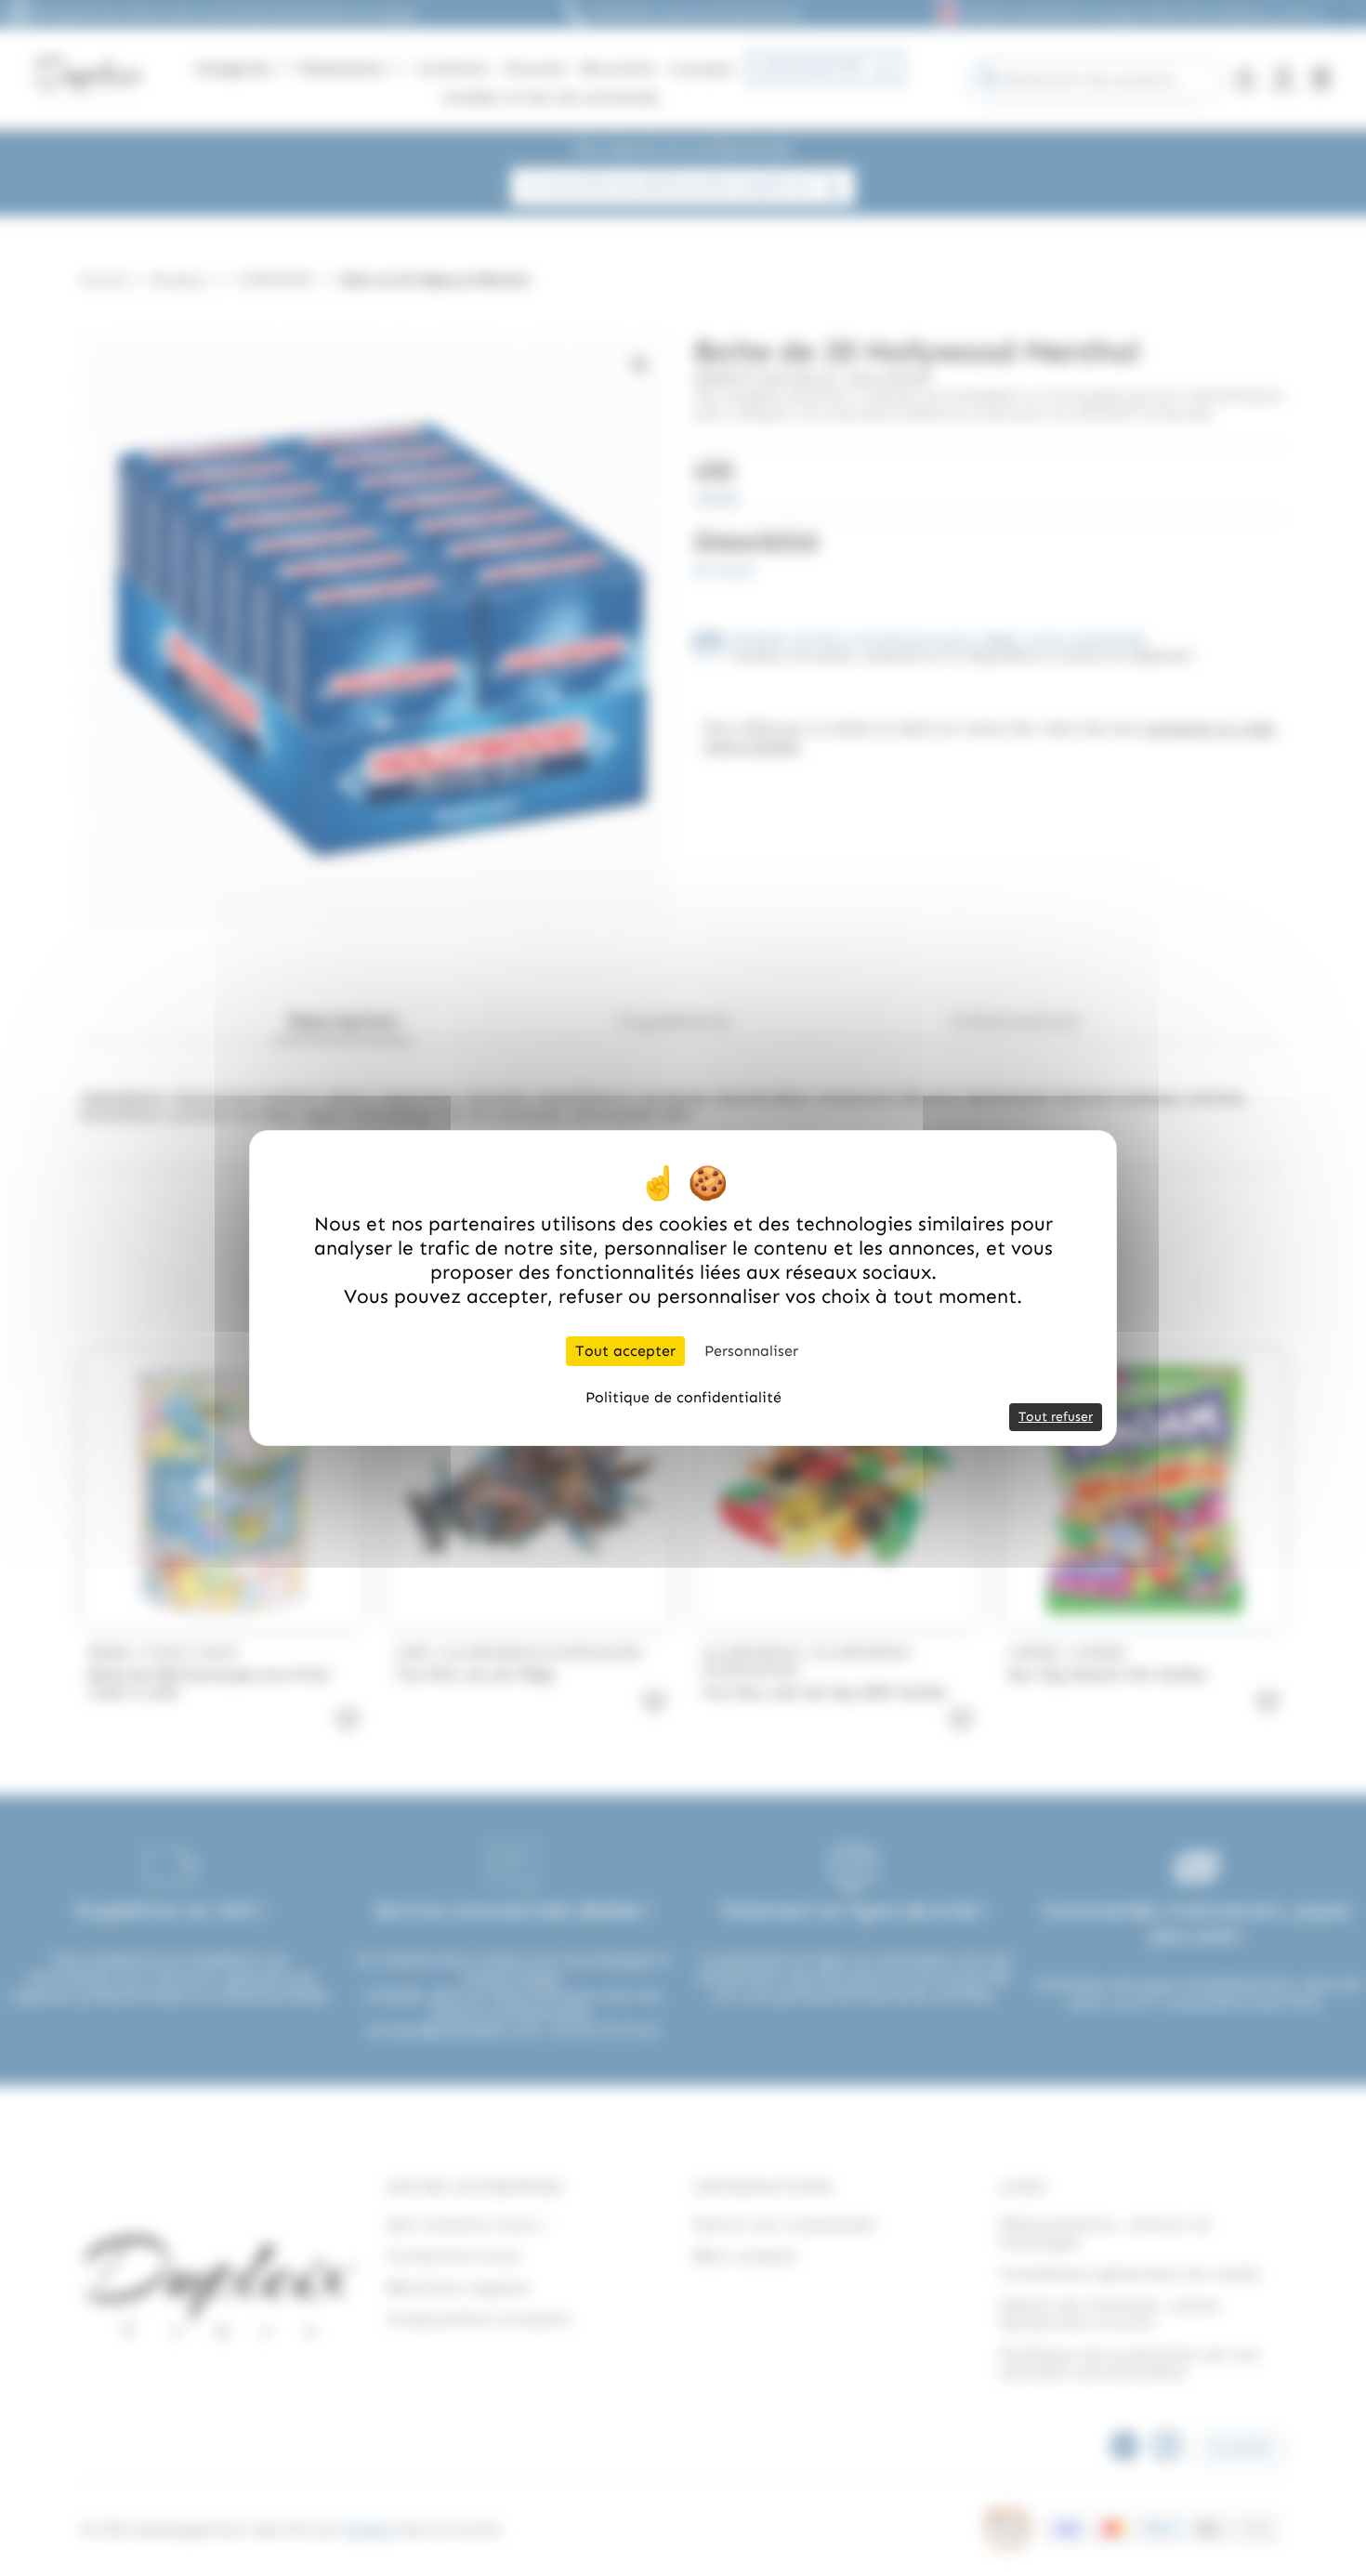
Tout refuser (1056, 1417)
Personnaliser (751, 1351)
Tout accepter (625, 1351)
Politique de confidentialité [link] (683, 1397)
